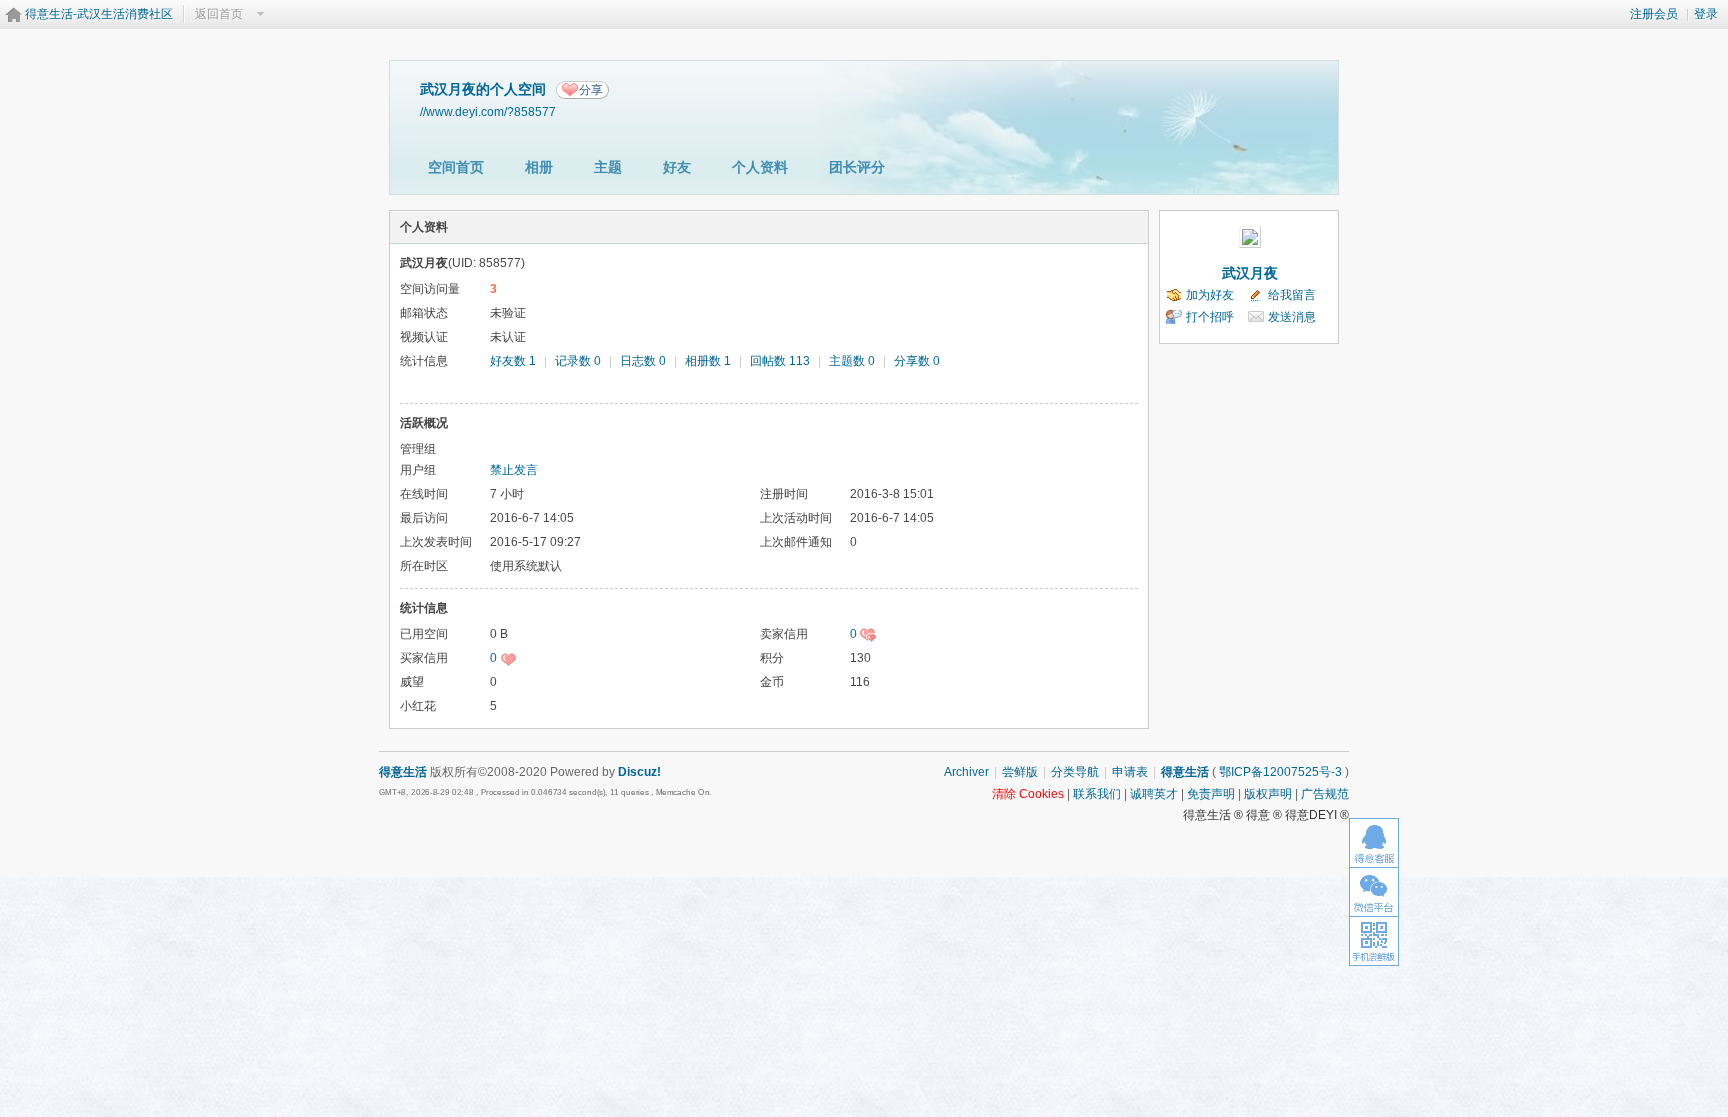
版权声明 (1268, 794)
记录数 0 (578, 361)
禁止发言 (514, 470)
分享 (591, 90)
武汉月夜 (1250, 273)
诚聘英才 (1154, 794)
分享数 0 (917, 361)
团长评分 (857, 167)
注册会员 (1654, 14)
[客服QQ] (1374, 842)
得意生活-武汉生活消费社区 (99, 14)
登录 (1706, 14)
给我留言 (1292, 295)
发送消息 (1292, 317)
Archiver (966, 772)
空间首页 (456, 167)
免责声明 (1211, 794)
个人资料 (760, 167)
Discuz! (639, 772)
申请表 (1130, 772)
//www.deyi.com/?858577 (488, 111)
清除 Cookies (1028, 794)
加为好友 (1210, 295)
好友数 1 (513, 361)
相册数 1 (708, 361)
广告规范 (1325, 794)
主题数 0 (852, 361)
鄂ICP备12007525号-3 (1280, 772)
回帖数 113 (780, 361)
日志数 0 (643, 361)
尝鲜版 (1020, 772)
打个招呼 (1210, 317)
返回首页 (219, 14)
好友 (677, 167)
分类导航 (1075, 772)
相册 (539, 167)
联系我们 (1097, 794)
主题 (608, 167)
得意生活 (1185, 772)
